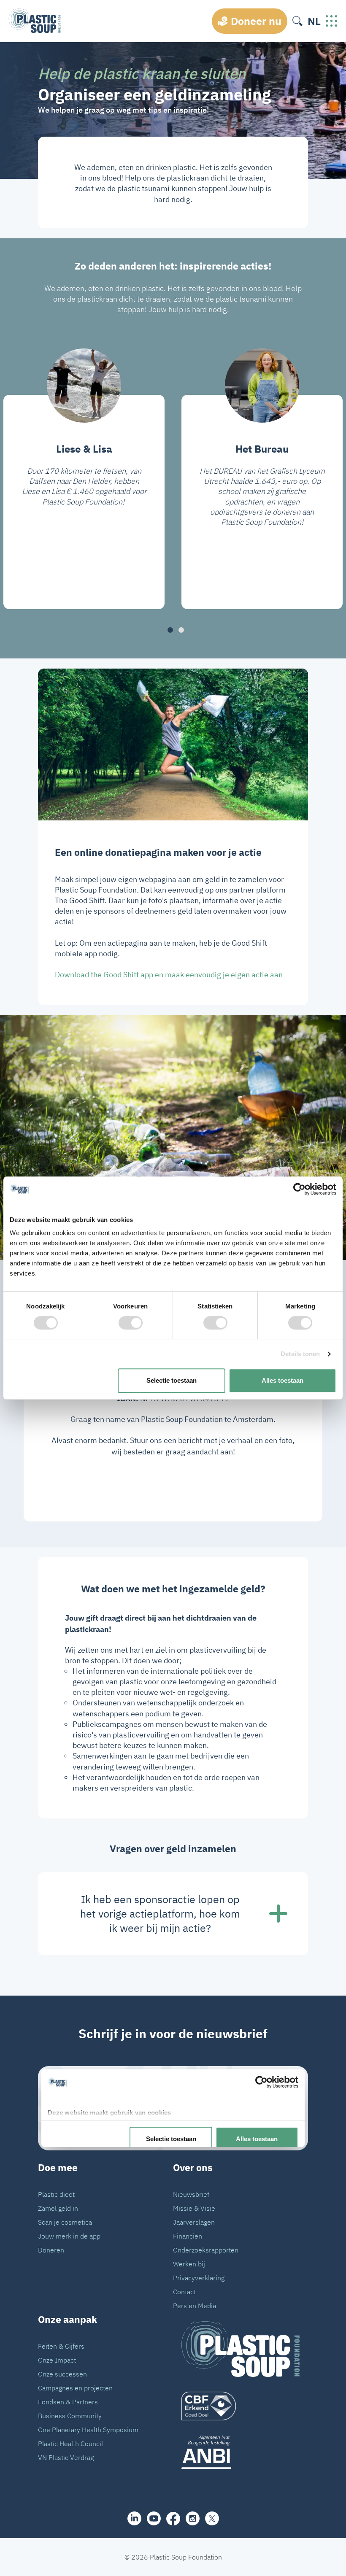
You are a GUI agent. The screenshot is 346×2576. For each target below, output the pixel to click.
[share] (134, 2518)
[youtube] (154, 2518)
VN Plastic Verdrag (66, 2457)
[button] (170, 630)
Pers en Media (195, 2306)
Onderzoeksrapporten (206, 2250)
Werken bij (189, 2264)
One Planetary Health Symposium (88, 2430)
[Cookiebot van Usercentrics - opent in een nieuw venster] (299, 1189)
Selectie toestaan (172, 1380)
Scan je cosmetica (65, 2222)
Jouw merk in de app (69, 2236)
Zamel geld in (58, 2208)
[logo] (241, 2406)
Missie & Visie (194, 2208)
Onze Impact (57, 2360)
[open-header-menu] (332, 21)
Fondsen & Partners (68, 2402)
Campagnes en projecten (75, 2388)
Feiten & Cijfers (61, 2346)
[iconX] (212, 2518)
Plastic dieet (56, 2194)
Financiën (188, 2236)
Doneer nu (256, 21)
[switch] (131, 1323)
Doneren (51, 2250)
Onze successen (62, 2374)
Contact (184, 2292)
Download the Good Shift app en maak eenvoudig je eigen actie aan (169, 975)
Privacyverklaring (199, 2278)
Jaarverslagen (194, 2222)
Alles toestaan (282, 1380)
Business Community (70, 2416)
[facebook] (173, 2519)
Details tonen (300, 1354)
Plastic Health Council (70, 2444)
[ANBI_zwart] (241, 2452)
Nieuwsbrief (191, 2194)
